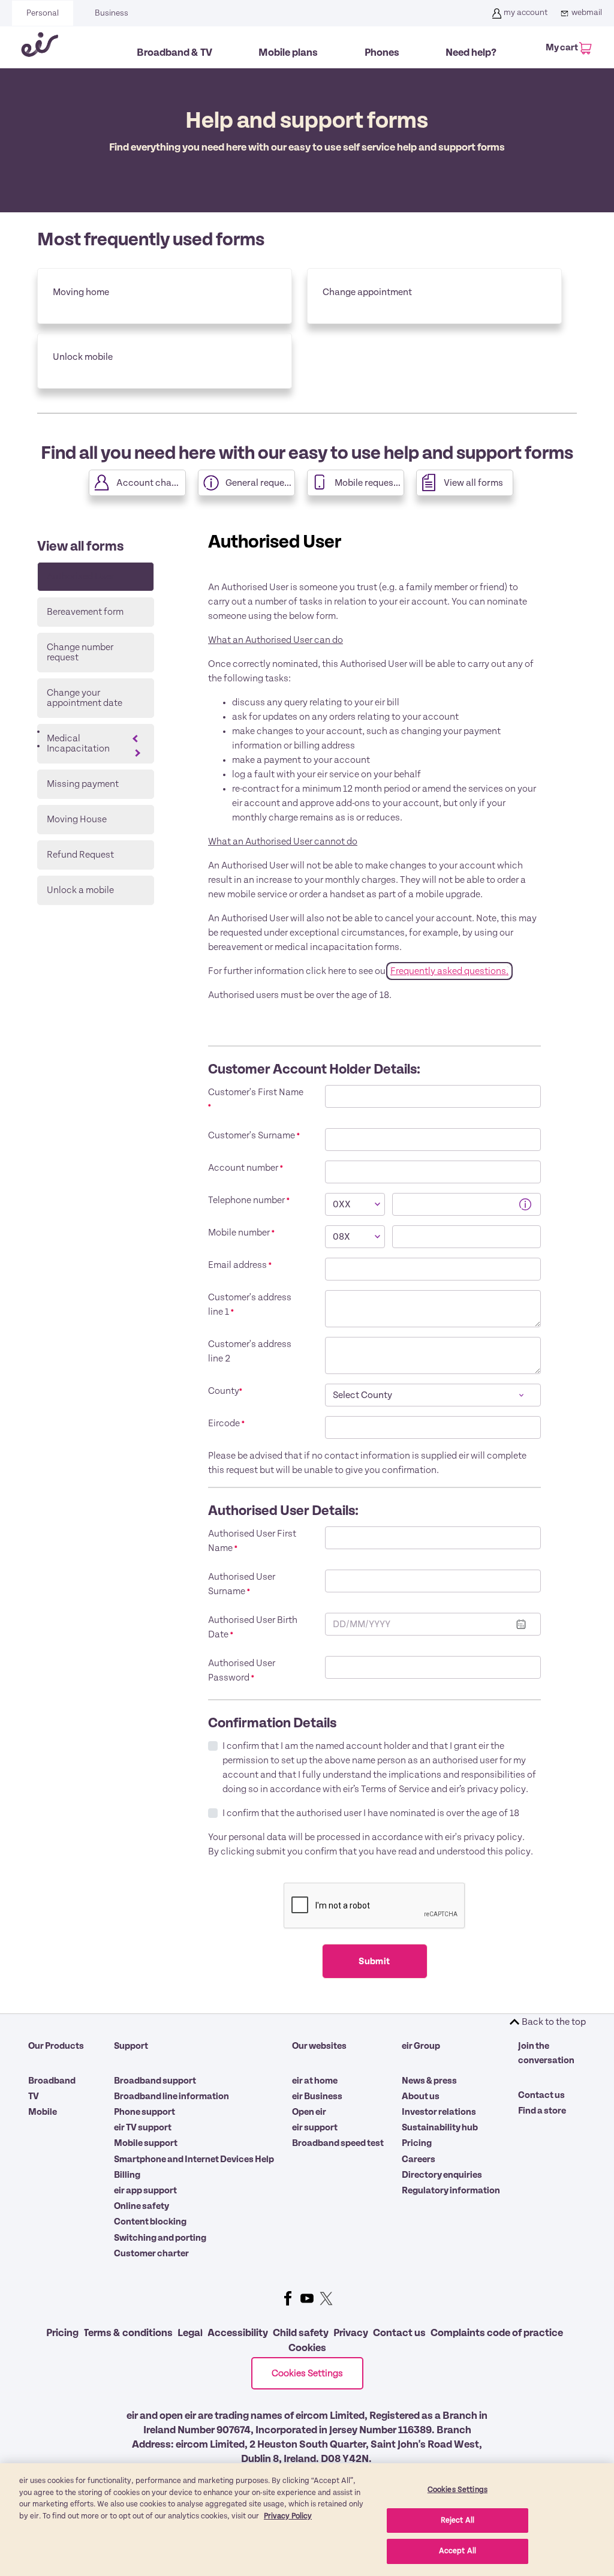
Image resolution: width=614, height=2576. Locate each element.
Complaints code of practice (497, 2333)
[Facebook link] (288, 2298)
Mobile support (146, 2143)
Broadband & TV (174, 53)
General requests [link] (260, 483)
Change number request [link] (80, 652)
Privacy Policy (288, 2516)
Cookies (307, 2348)
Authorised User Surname (242, 1584)
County (225, 1391)
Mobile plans (288, 53)
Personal (43, 13)
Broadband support (155, 2081)
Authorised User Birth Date (253, 1627)
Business (112, 13)
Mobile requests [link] (368, 483)
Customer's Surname (254, 1135)
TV (34, 2096)
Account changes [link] (151, 483)
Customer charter (151, 2253)
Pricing (417, 2143)
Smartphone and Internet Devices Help (194, 2159)
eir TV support (143, 2127)
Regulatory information (451, 2190)
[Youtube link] (307, 2298)
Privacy (351, 2333)
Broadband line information (171, 2096)
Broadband (52, 2081)
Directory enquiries (442, 2175)
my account (526, 13)
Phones (382, 53)
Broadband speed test (338, 2143)
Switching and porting (160, 2238)
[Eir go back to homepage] (40, 47)
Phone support (145, 2112)
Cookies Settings (307, 2373)
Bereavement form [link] (85, 612)
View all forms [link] (473, 483)
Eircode (226, 1423)
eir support (315, 2127)
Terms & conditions (128, 2333)
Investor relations (439, 2112)
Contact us (541, 2095)
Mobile (43, 2112)
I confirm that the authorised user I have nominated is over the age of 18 (371, 1813)
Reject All (458, 2521)
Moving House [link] (77, 819)
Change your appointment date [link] (85, 698)
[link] (165, 296)
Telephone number (249, 1200)
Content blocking (150, 2222)
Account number (246, 1168)
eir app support (145, 2190)
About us (421, 2096)
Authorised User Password (242, 1670)
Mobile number (241, 1233)
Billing (127, 2175)
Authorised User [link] (80, 576)
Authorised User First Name (252, 1541)
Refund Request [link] (80, 855)
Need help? (471, 53)
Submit (374, 1961)
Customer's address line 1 (250, 1304)
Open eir (309, 2112)
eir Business (317, 2096)
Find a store (542, 2111)
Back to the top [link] (554, 2022)
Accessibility (238, 2333)
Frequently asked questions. (449, 971)
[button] (524, 1203)
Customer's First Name (256, 1099)
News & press (429, 2081)
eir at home (315, 2081)
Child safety (301, 2333)
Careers (419, 2159)
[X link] (326, 2298)
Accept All (458, 2551)
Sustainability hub (440, 2127)
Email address (240, 1265)
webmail (587, 13)
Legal (190, 2333)
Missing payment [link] (83, 784)
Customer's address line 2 (250, 1351)
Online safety (142, 2206)
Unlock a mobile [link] (80, 890)
